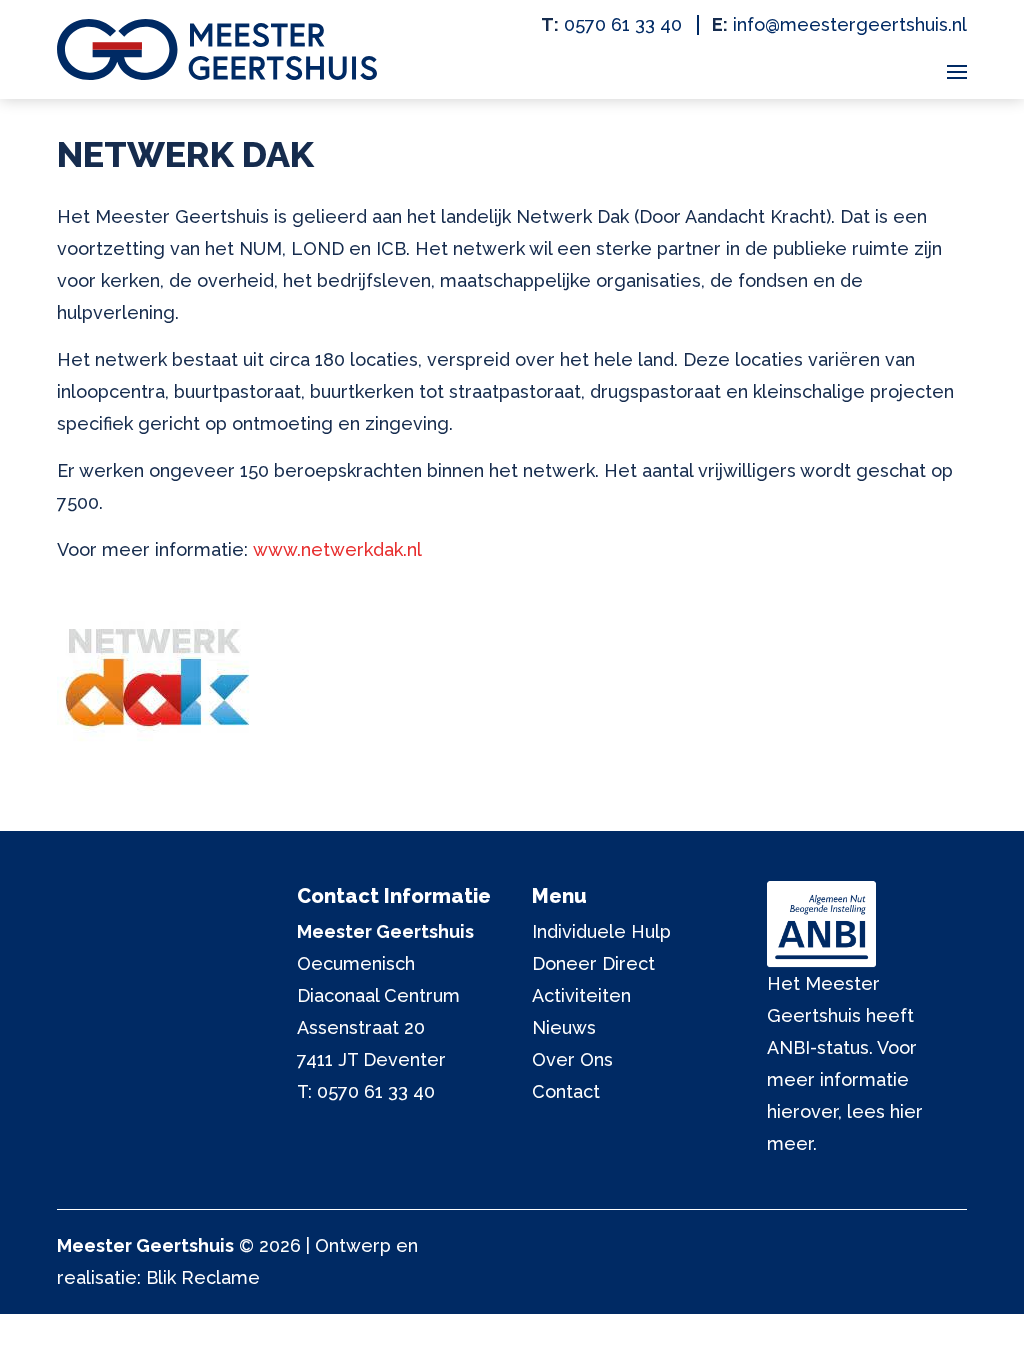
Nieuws (564, 1027)
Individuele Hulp (601, 931)
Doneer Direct (593, 963)
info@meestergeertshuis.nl (850, 24)
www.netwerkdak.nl (337, 549)
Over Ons (572, 1059)
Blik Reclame (203, 1277)
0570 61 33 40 (623, 24)
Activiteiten (581, 995)
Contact (566, 1091)
